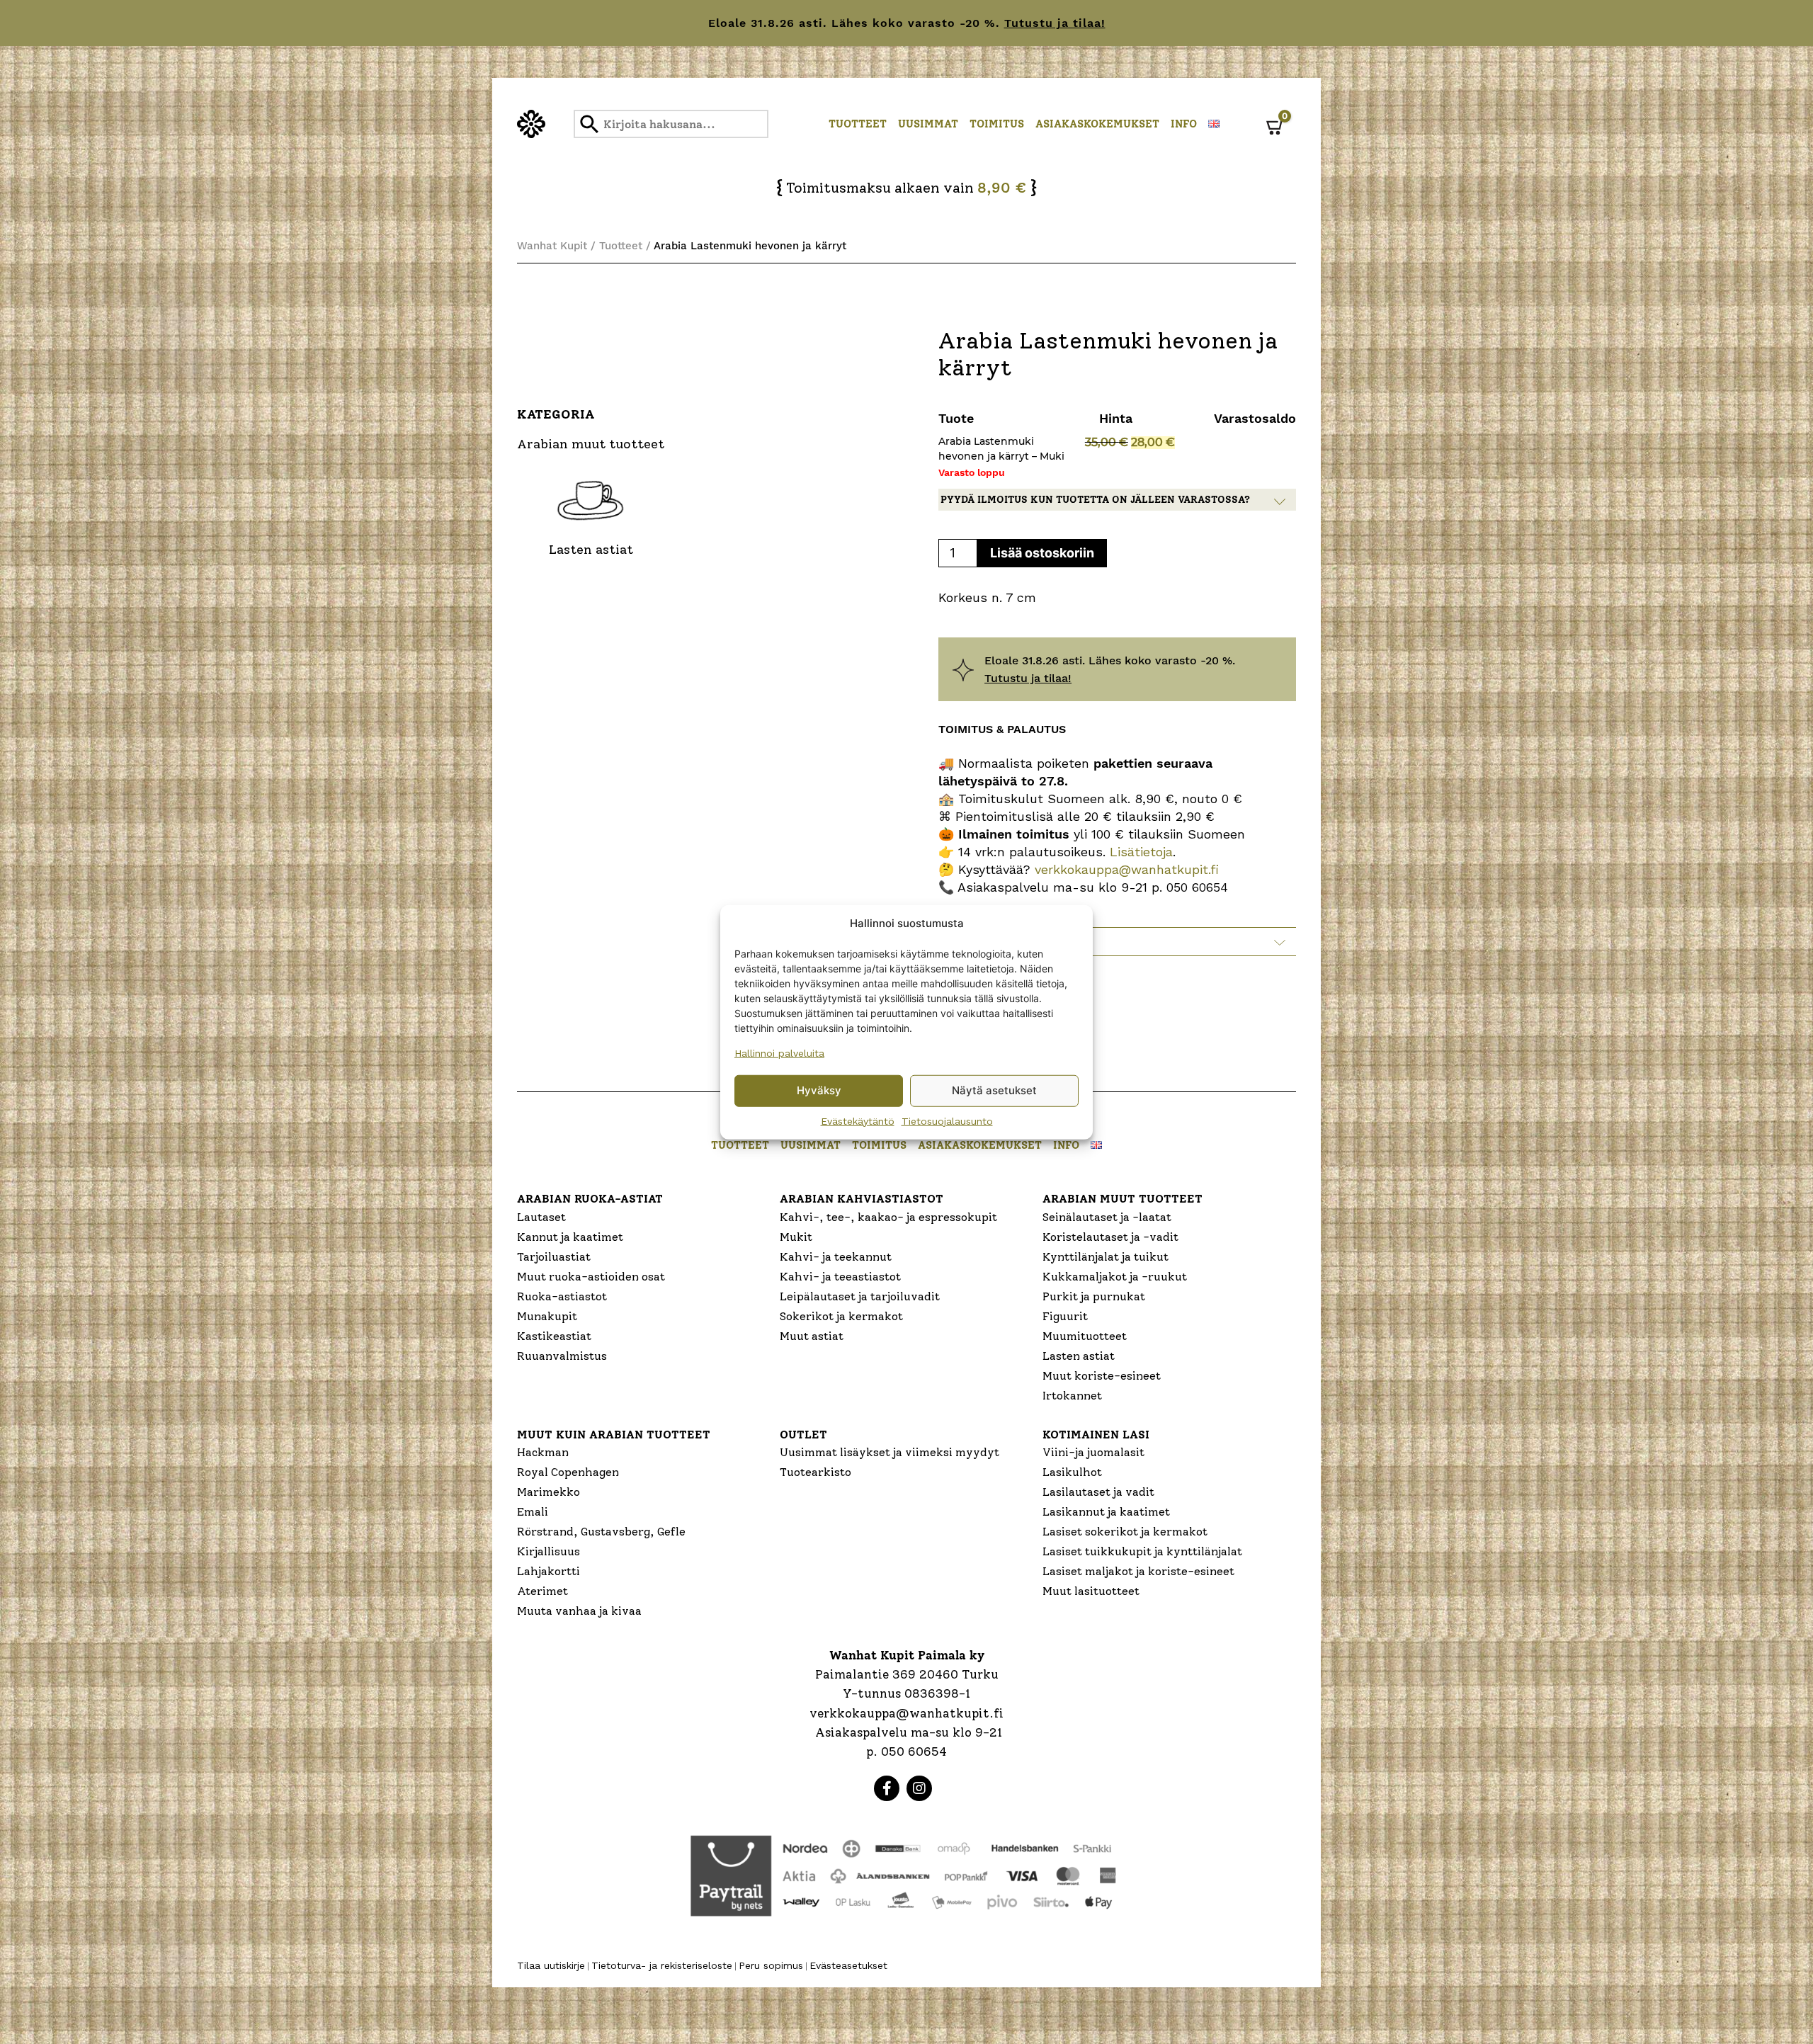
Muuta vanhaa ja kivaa (579, 1611)
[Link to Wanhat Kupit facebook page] (887, 1788)
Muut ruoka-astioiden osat (591, 1277)
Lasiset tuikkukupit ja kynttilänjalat (1142, 1551)
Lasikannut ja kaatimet (1106, 1512)
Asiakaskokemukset (1097, 124)
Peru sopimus (771, 1965)
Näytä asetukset (994, 1090)
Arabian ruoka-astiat (590, 1199)
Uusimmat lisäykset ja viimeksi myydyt (890, 1452)
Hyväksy (819, 1090)
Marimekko (549, 1492)
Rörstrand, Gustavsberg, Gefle (601, 1532)
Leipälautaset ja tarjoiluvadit (860, 1296)
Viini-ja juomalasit (1093, 1452)
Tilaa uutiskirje (551, 1965)
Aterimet (542, 1591)
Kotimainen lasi (1096, 1435)
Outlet (803, 1435)
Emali (533, 1512)
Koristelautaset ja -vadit (1110, 1237)
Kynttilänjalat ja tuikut (1106, 1257)
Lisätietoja (1139, 852)
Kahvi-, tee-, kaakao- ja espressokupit (888, 1217)
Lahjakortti (549, 1571)
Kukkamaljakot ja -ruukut (1115, 1277)
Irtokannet (1072, 1396)
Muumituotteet (1085, 1336)
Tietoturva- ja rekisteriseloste (662, 1965)
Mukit (796, 1237)
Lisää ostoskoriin (1042, 553)
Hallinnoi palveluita (779, 1052)
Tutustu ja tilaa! (1055, 23)
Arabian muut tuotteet (1123, 1199)
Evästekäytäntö (858, 1120)
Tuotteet (858, 124)
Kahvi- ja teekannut (836, 1257)
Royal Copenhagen (568, 1472)
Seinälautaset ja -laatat (1107, 1217)
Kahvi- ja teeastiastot (840, 1277)
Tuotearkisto (815, 1472)
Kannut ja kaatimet (570, 1237)
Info (1184, 124)
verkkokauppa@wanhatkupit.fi (1127, 869)
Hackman (543, 1452)
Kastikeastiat (554, 1336)
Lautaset (541, 1217)
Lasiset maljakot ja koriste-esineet (1138, 1571)
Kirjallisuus (549, 1551)
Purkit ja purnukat (1094, 1296)
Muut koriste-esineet (1102, 1376)
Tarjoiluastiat (554, 1257)
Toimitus (997, 124)
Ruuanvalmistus (562, 1356)
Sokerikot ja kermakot (841, 1316)
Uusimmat (928, 124)
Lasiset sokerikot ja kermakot (1125, 1532)
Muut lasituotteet (1091, 1591)
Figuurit (1065, 1316)
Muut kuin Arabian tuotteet (614, 1435)
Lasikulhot (1072, 1472)
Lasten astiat (1079, 1356)
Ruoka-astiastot (562, 1296)
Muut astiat (812, 1336)
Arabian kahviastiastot (862, 1199)
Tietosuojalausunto (947, 1120)
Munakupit (547, 1316)
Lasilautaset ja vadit (1098, 1492)
